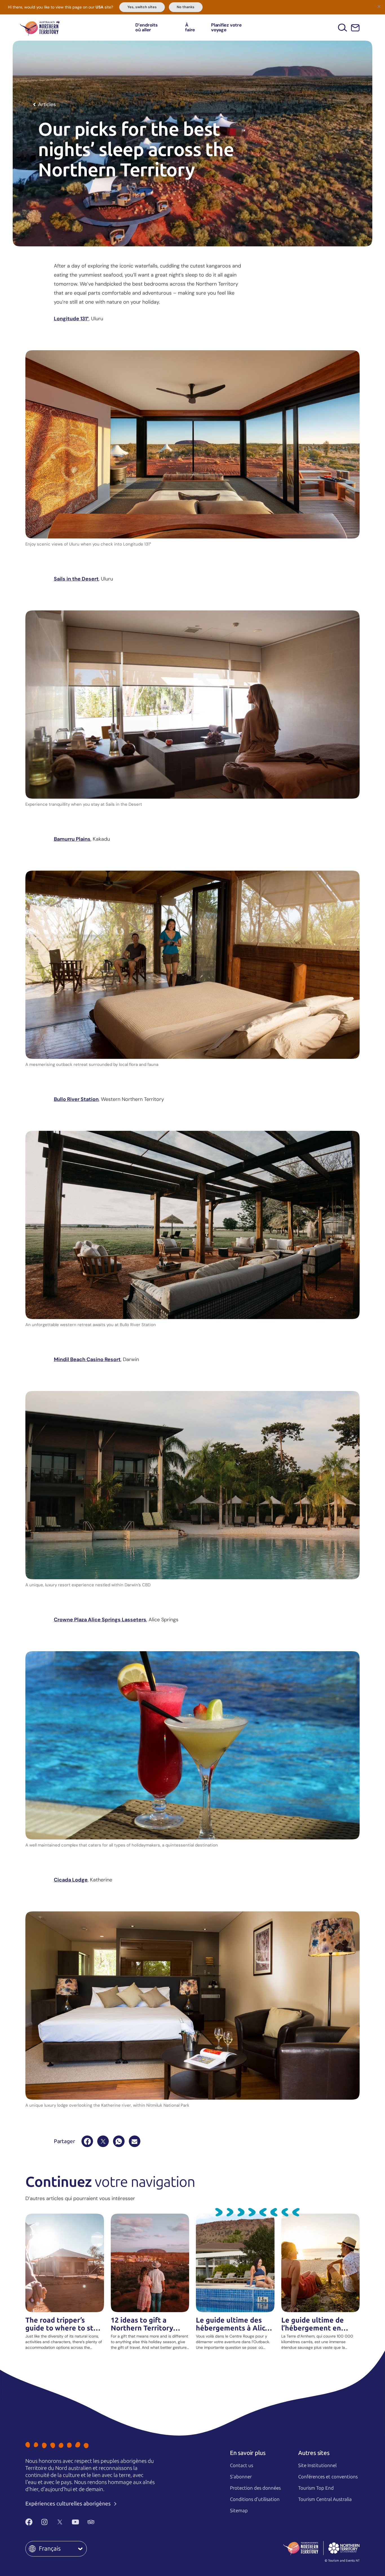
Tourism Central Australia (325, 2499)
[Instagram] (44, 2522)
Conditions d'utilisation (255, 2499)
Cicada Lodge (71, 1880)
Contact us (242, 2465)
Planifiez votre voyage (226, 28)
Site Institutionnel (317, 2465)
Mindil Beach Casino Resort (87, 1359)
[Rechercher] (343, 28)
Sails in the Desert (76, 579)
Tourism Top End (316, 2488)
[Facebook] (87, 2141)
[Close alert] (379, 6)
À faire (190, 28)
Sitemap (239, 2511)
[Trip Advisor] (91, 2522)
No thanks (186, 7)
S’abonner (241, 2477)
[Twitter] (60, 2522)
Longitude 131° (71, 319)
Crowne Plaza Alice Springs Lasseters (100, 1620)
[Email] (135, 2141)
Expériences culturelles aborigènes (69, 2504)
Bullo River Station (76, 1099)
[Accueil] (40, 28)
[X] (103, 2141)
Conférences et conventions (328, 2477)
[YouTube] (75, 2522)
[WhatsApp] (119, 2141)
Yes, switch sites (142, 7)
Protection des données (255, 2488)
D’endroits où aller (147, 28)
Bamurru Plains (72, 839)
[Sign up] (355, 28)
